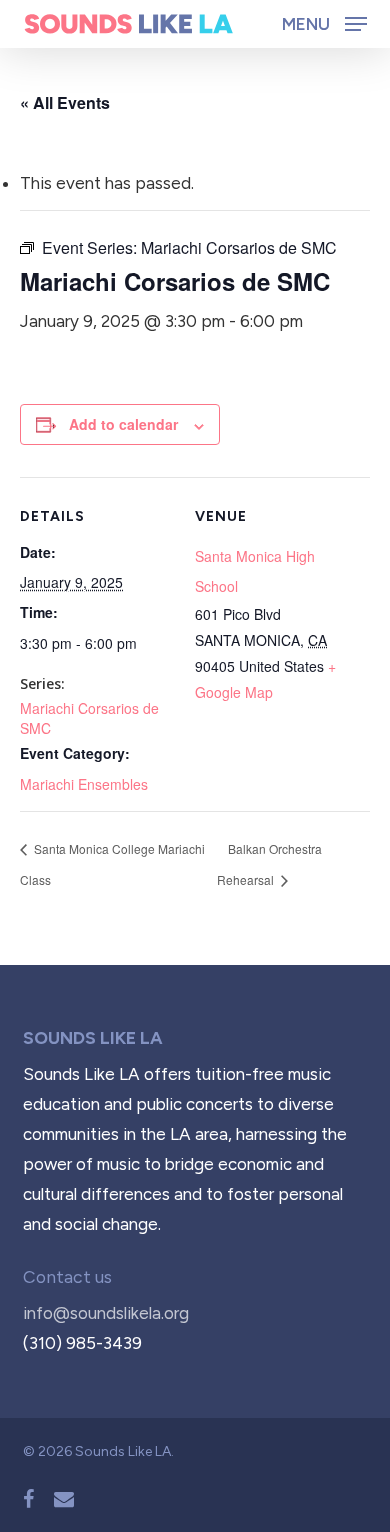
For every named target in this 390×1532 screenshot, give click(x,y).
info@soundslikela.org (106, 1313)
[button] (324, 23)
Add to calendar (123, 424)
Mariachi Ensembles (84, 784)
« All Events (65, 102)
